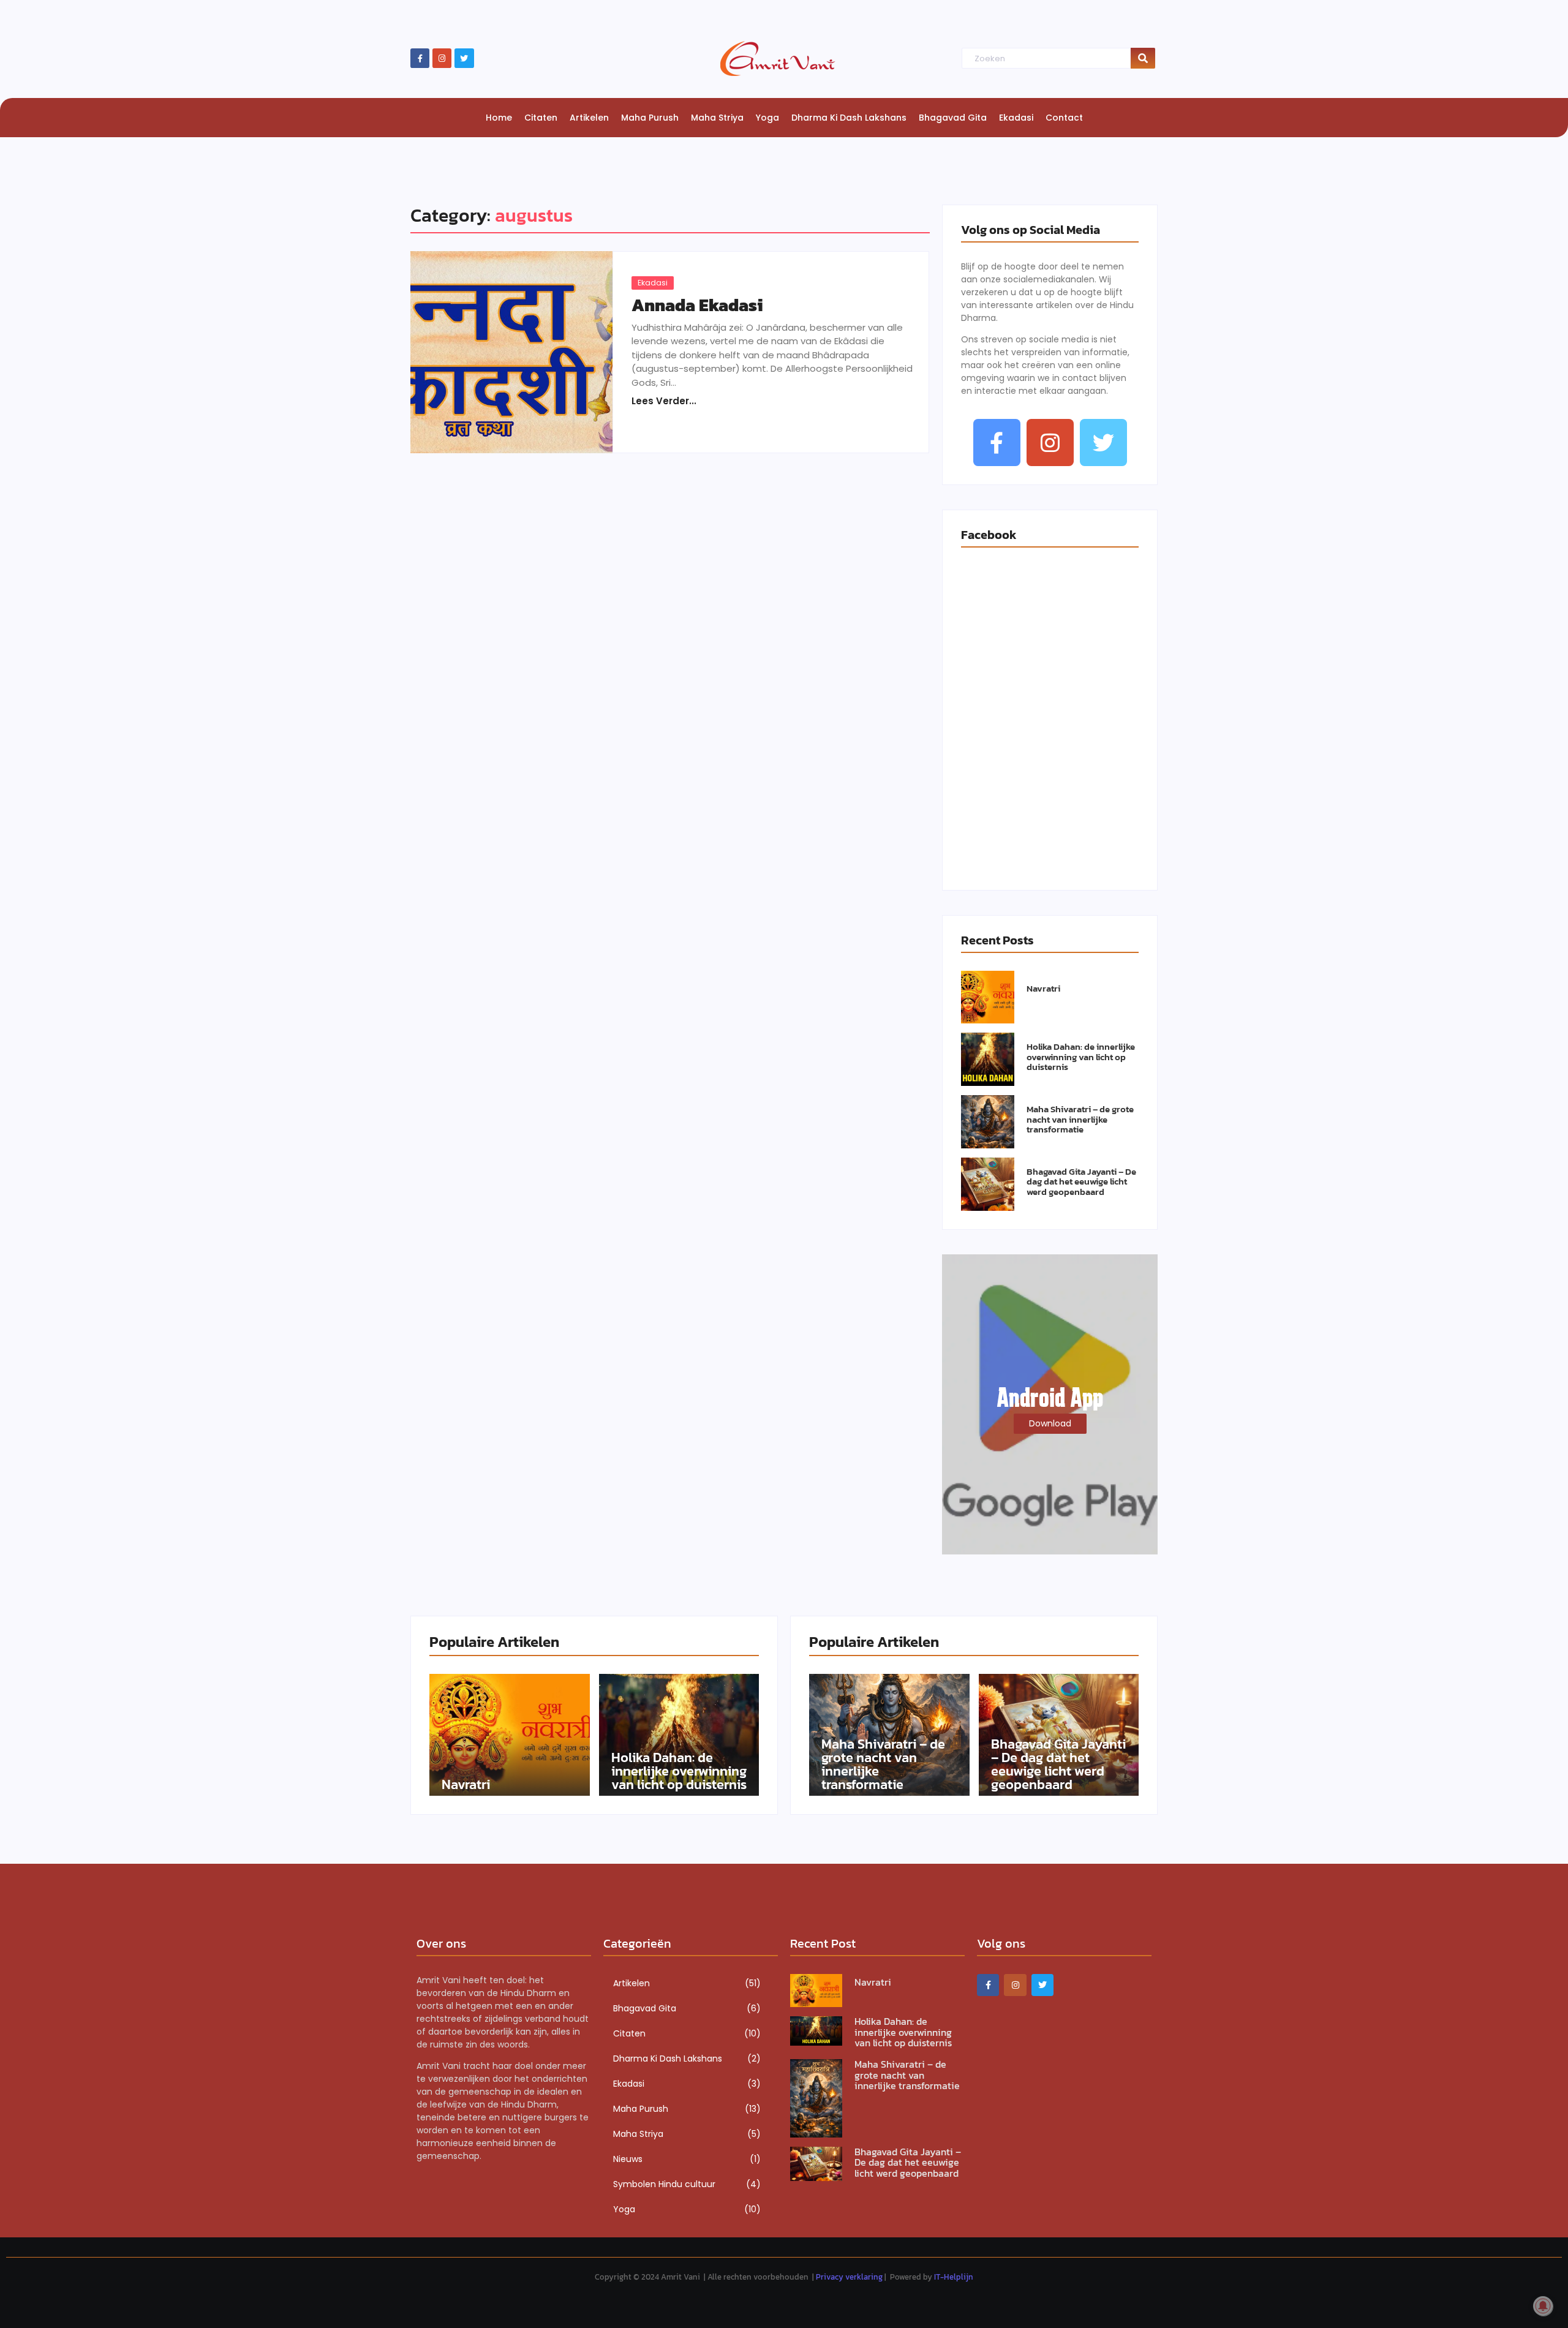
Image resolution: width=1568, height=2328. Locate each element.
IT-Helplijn (954, 2277)
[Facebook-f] (420, 58)
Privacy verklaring (849, 2277)
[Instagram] (442, 58)
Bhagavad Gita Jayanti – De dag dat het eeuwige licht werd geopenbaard (1081, 1182)
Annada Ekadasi (697, 305)
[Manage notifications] (1543, 2306)
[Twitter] (464, 58)
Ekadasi (653, 283)
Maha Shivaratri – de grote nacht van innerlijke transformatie (1080, 1120)
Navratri (1043, 989)
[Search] (1143, 58)
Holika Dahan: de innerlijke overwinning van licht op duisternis (1081, 1057)
